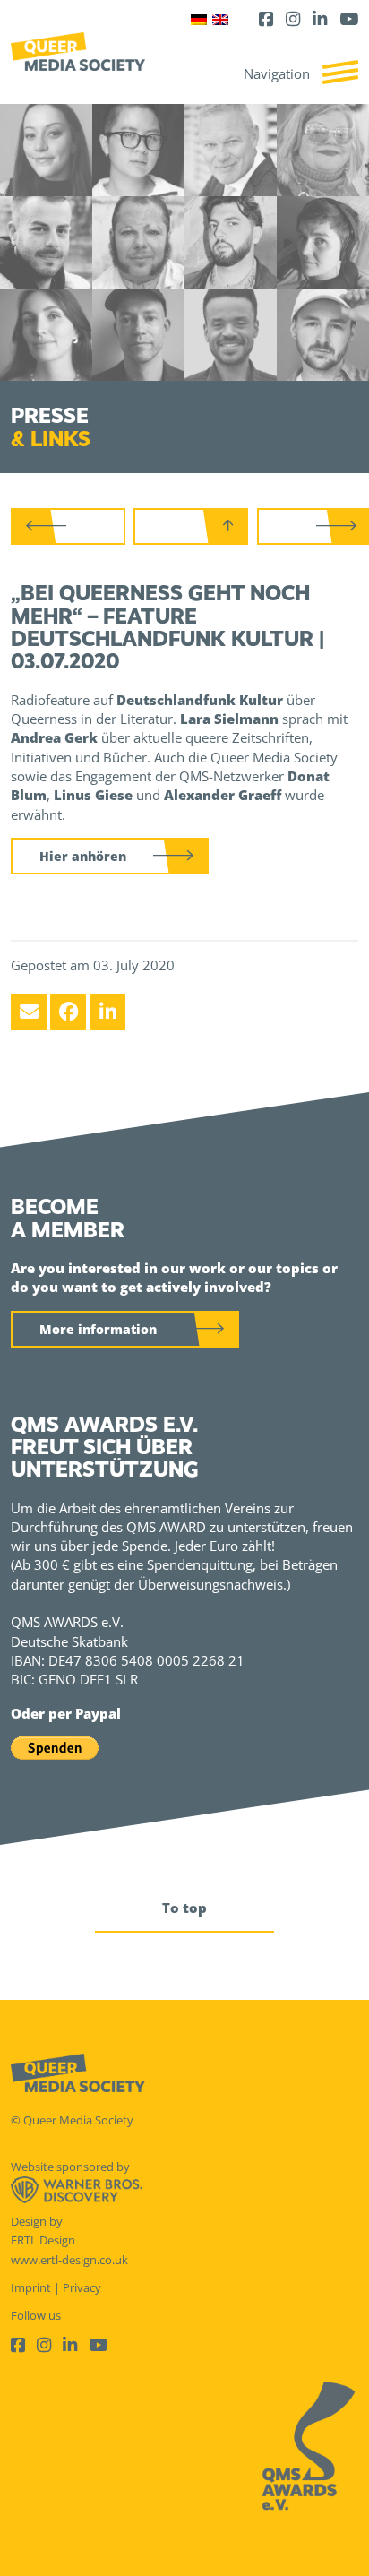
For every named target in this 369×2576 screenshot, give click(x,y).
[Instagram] (293, 18)
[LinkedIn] (320, 18)
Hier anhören (83, 856)
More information (98, 1329)
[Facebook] (266, 18)
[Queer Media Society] (78, 52)
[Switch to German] (199, 18)
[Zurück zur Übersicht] (191, 526)
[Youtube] (349, 18)
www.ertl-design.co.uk (69, 2260)
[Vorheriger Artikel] (68, 526)
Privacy (82, 2287)
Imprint (31, 2287)
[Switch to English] (220, 18)
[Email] (29, 1012)
